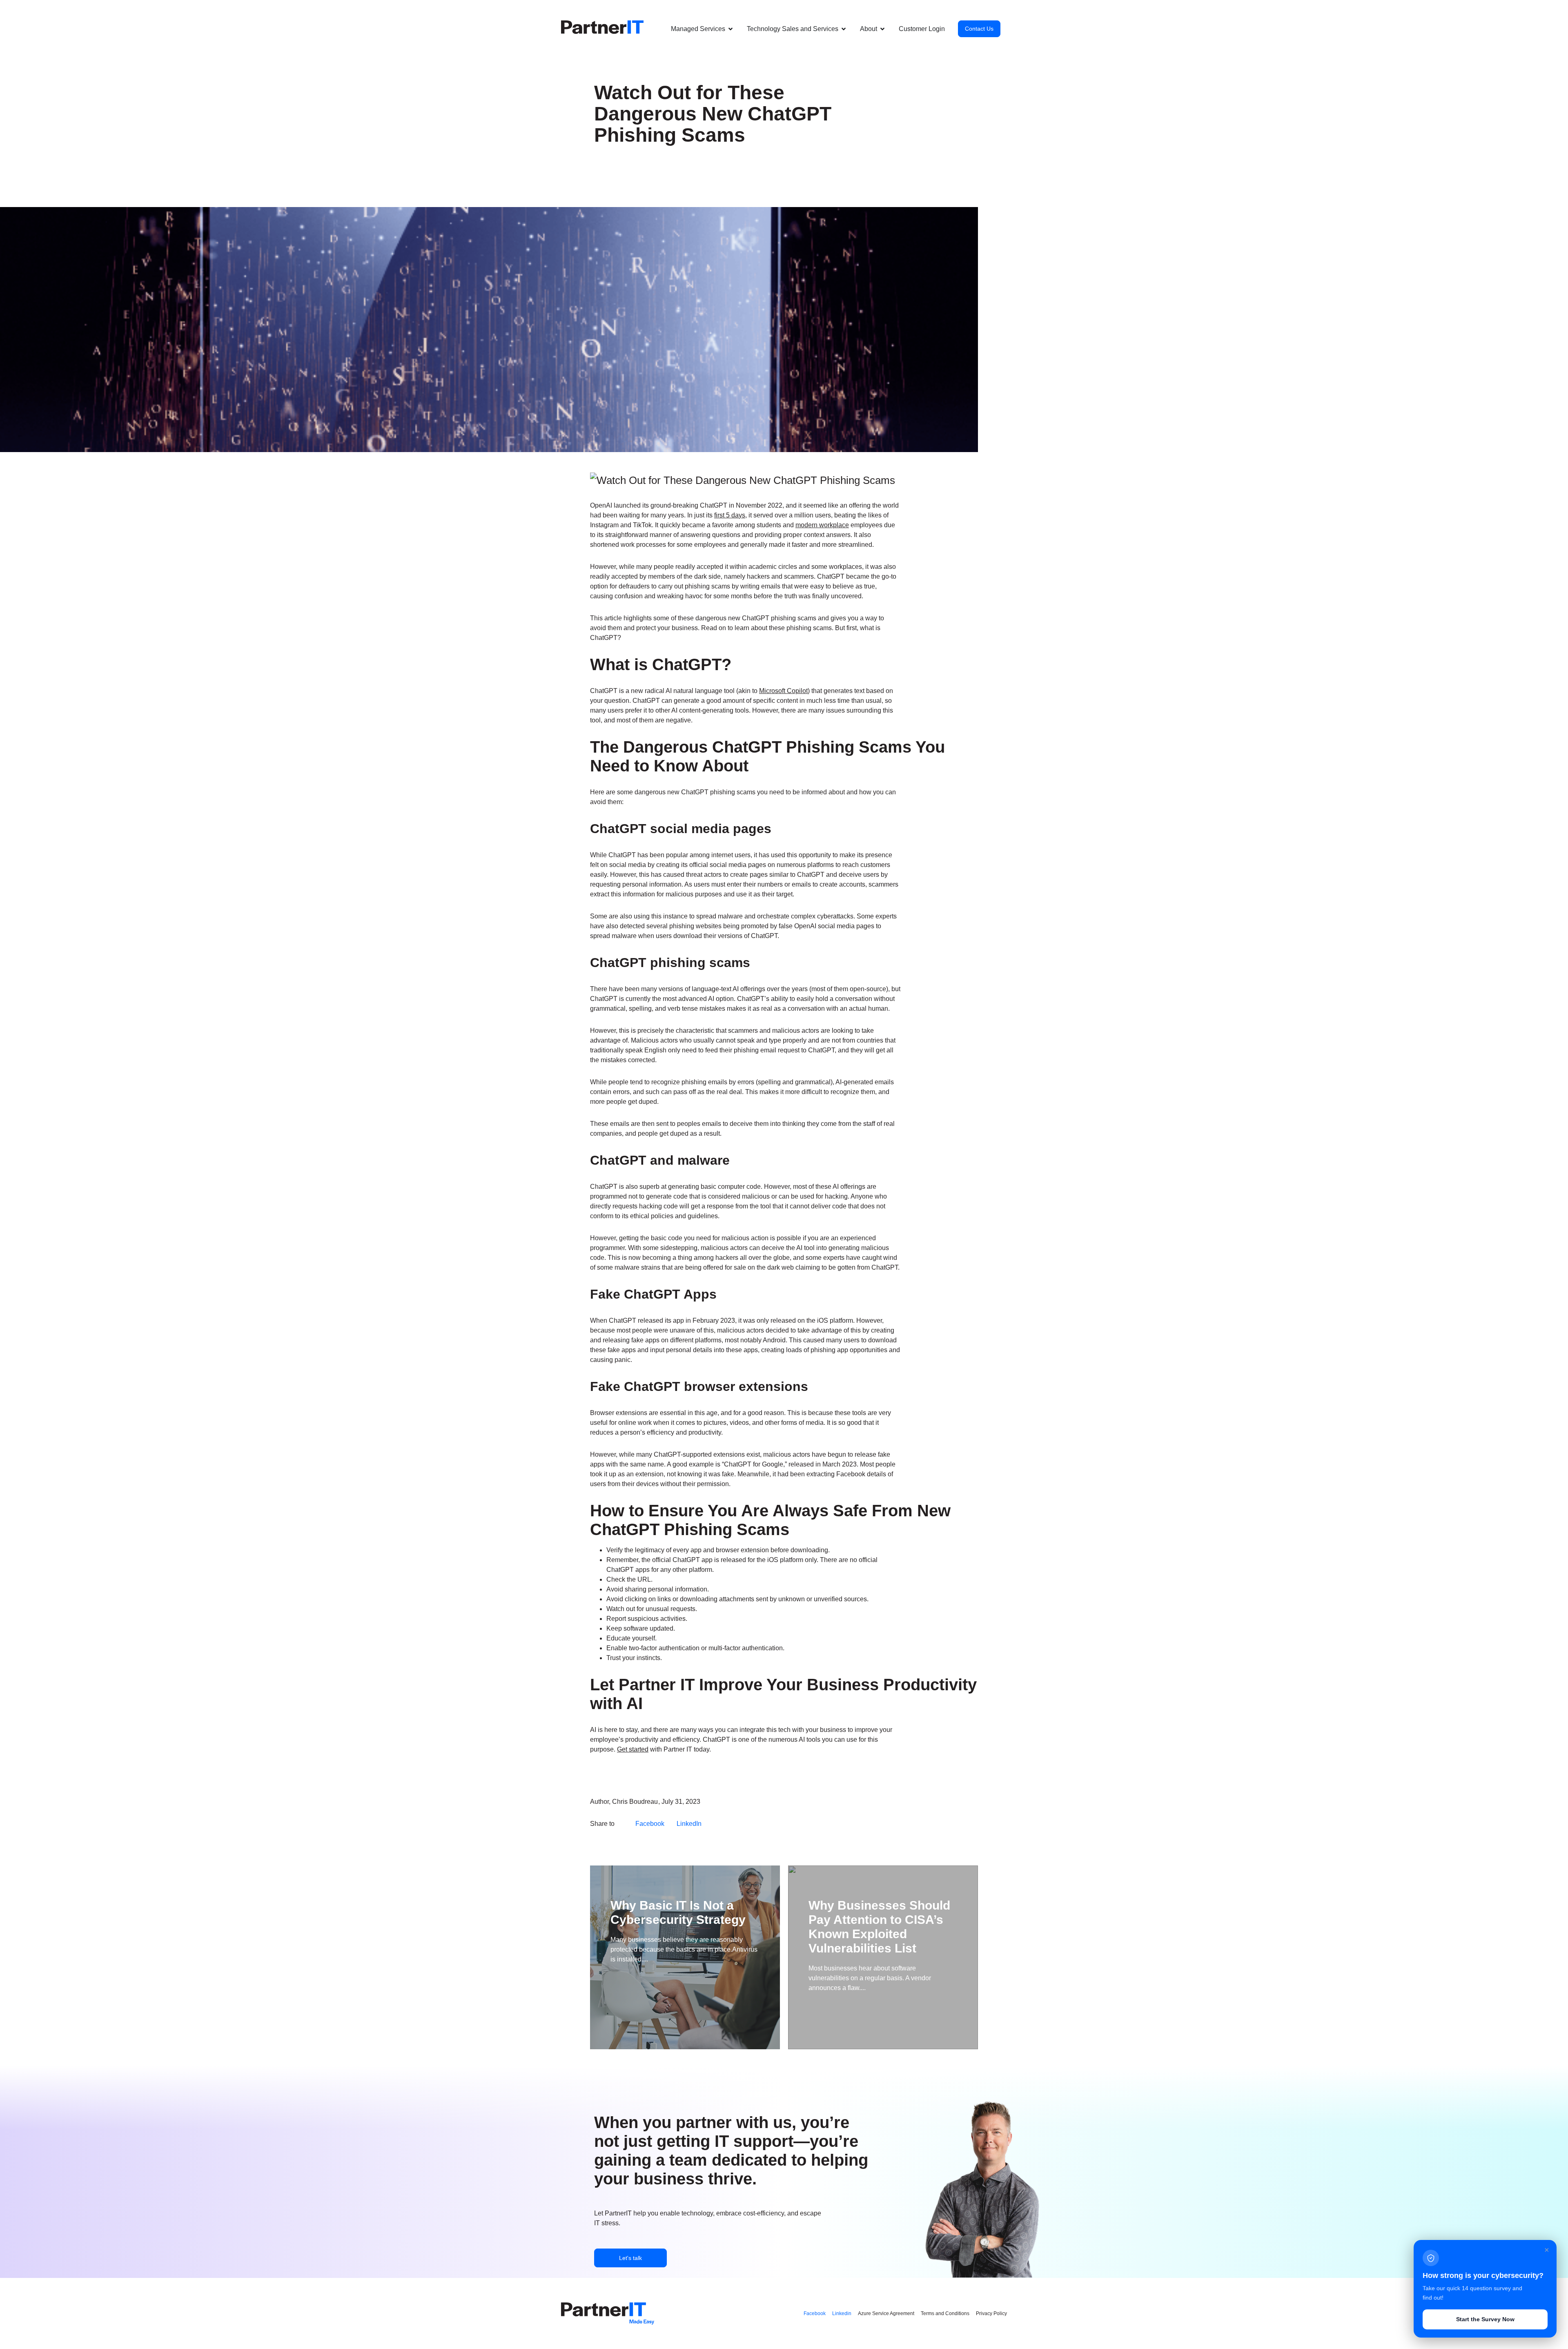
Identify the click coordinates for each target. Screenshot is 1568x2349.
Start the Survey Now (1485, 2319)
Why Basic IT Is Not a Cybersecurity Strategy (678, 1912)
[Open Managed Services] (731, 29)
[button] (698, 29)
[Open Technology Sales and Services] (844, 29)
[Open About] (882, 29)
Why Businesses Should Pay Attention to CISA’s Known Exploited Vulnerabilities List (879, 1927)
